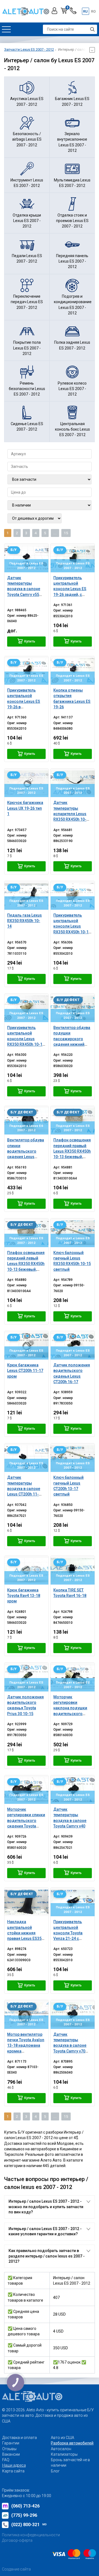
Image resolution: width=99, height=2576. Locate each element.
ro (93, 11)
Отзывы (9, 2449)
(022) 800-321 (29, 2525)
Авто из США (63, 2438)
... (55, 533)
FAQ (6, 2460)
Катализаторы (64, 2454)
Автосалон (61, 2449)
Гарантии (11, 2443)
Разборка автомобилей (72, 2443)
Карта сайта (13, 2471)
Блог (55, 2471)
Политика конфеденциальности (31, 2535)
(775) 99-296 (24, 2515)
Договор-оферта (17, 2540)
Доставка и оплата (20, 2438)
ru (85, 11)
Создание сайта (16, 2569)
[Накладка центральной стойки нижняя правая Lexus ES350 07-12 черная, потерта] (26, 1902)
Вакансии (11, 2454)
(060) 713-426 (25, 2506)
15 (66, 533)
